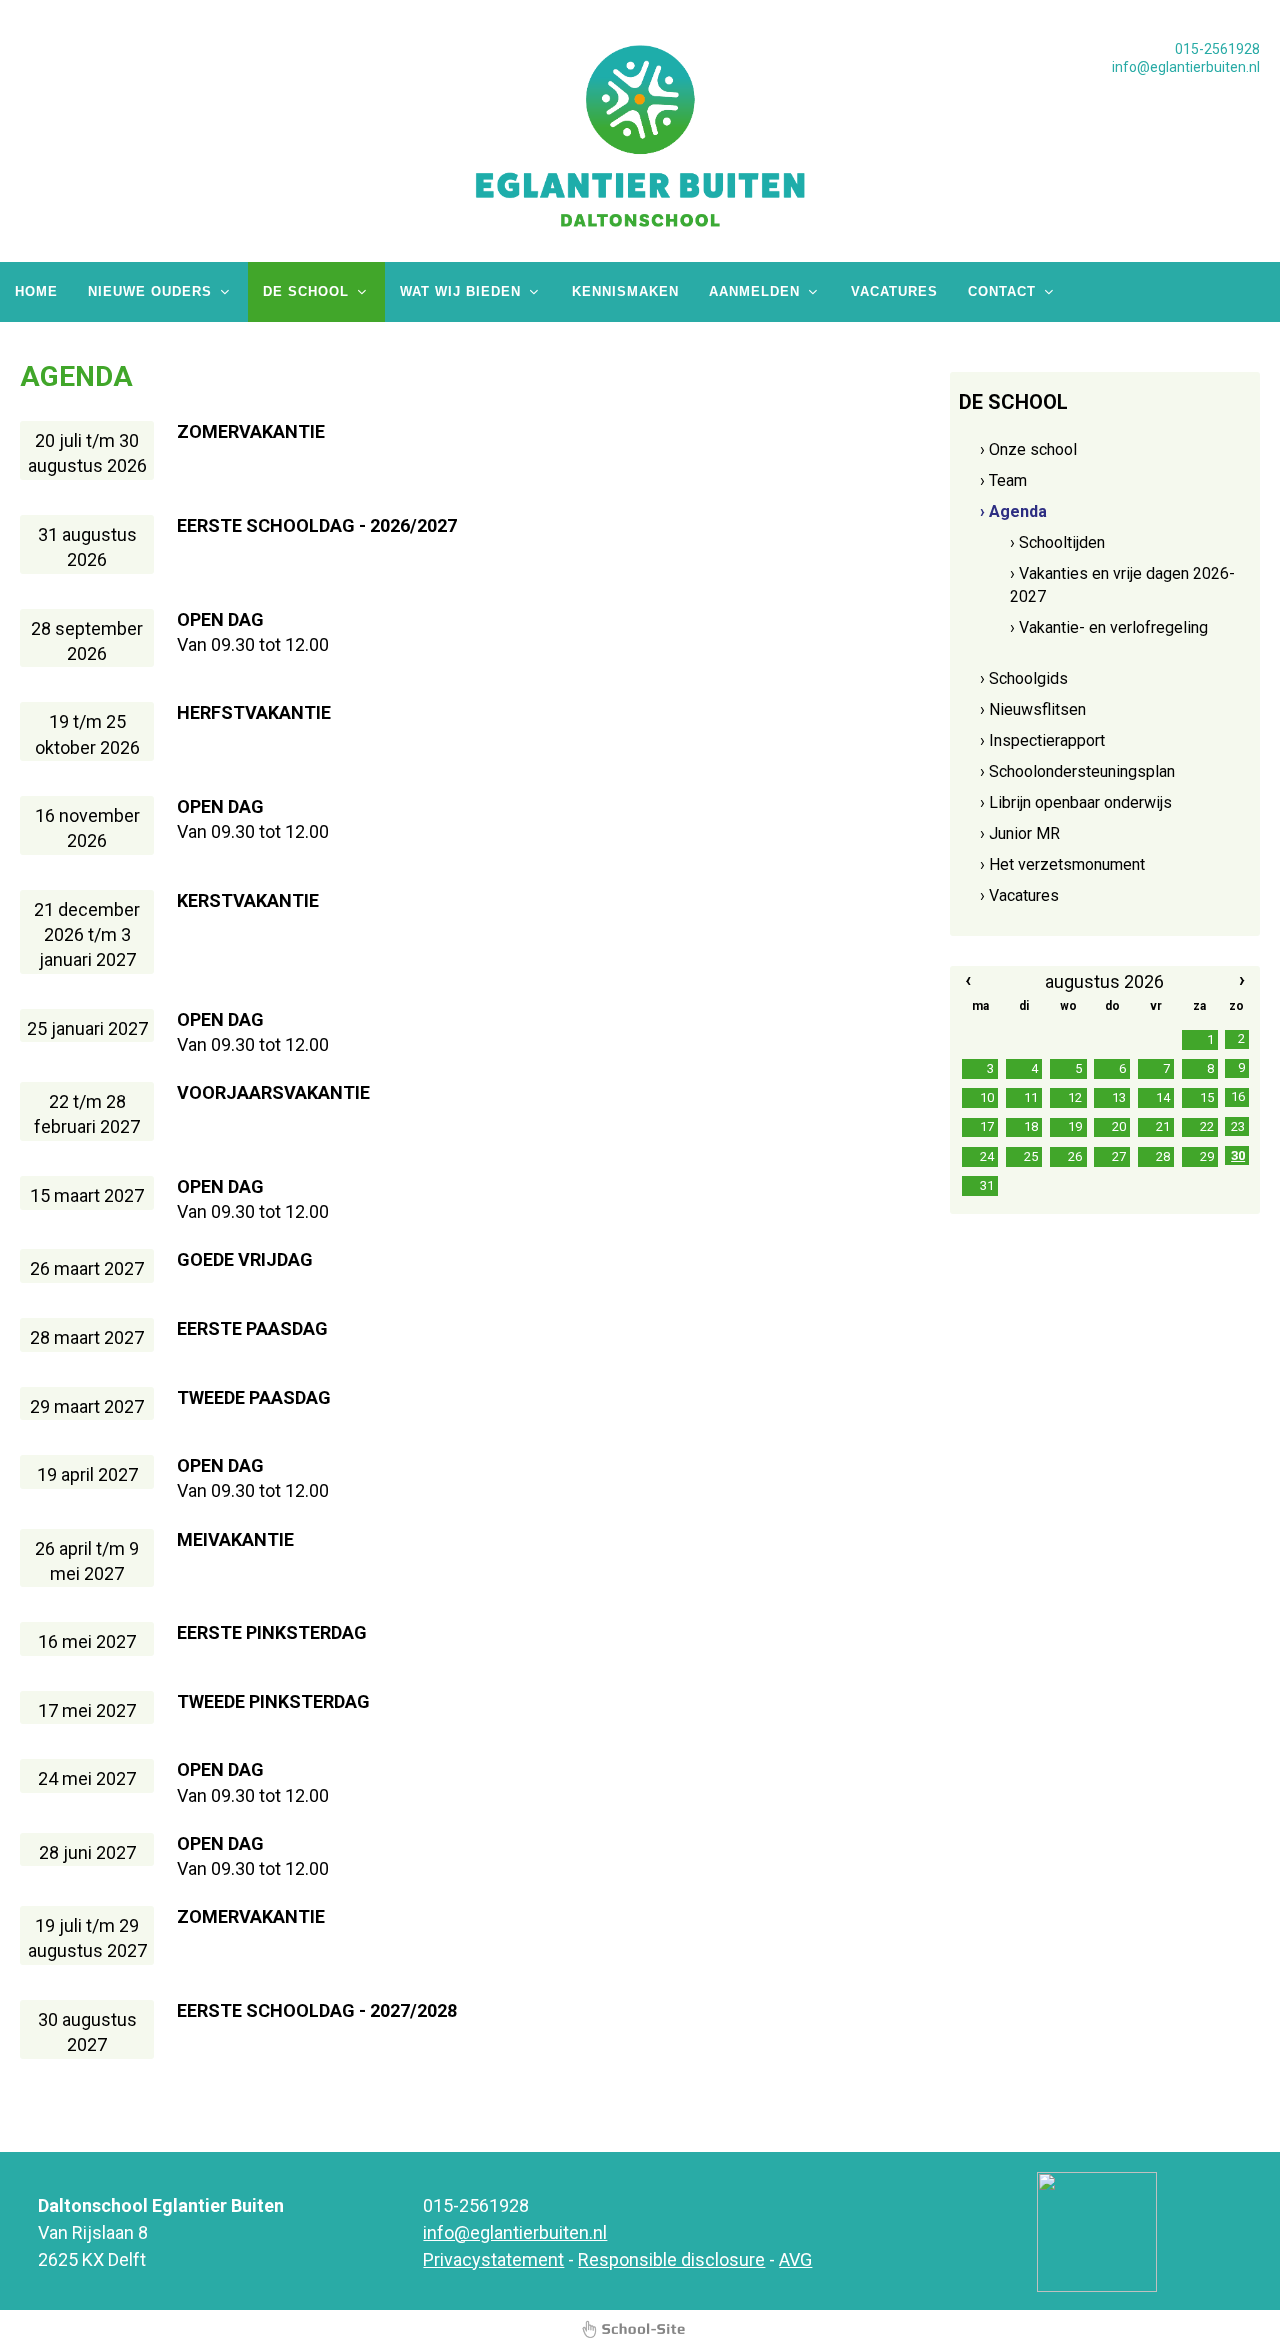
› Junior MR (1020, 833)
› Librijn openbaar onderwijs (1076, 802)
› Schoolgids (1024, 678)
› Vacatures (1019, 895)
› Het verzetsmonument (1062, 864)
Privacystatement (493, 2259)
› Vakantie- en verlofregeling (1109, 627)
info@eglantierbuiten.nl (1186, 67)
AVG (795, 2259)
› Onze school (1028, 449)
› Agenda (1013, 511)
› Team (1003, 480)
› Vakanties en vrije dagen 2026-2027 (1122, 585)
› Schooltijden (1057, 542)
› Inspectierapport (1042, 740)
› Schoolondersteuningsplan (1077, 771)
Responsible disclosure (671, 2259)
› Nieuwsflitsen (1033, 709)
